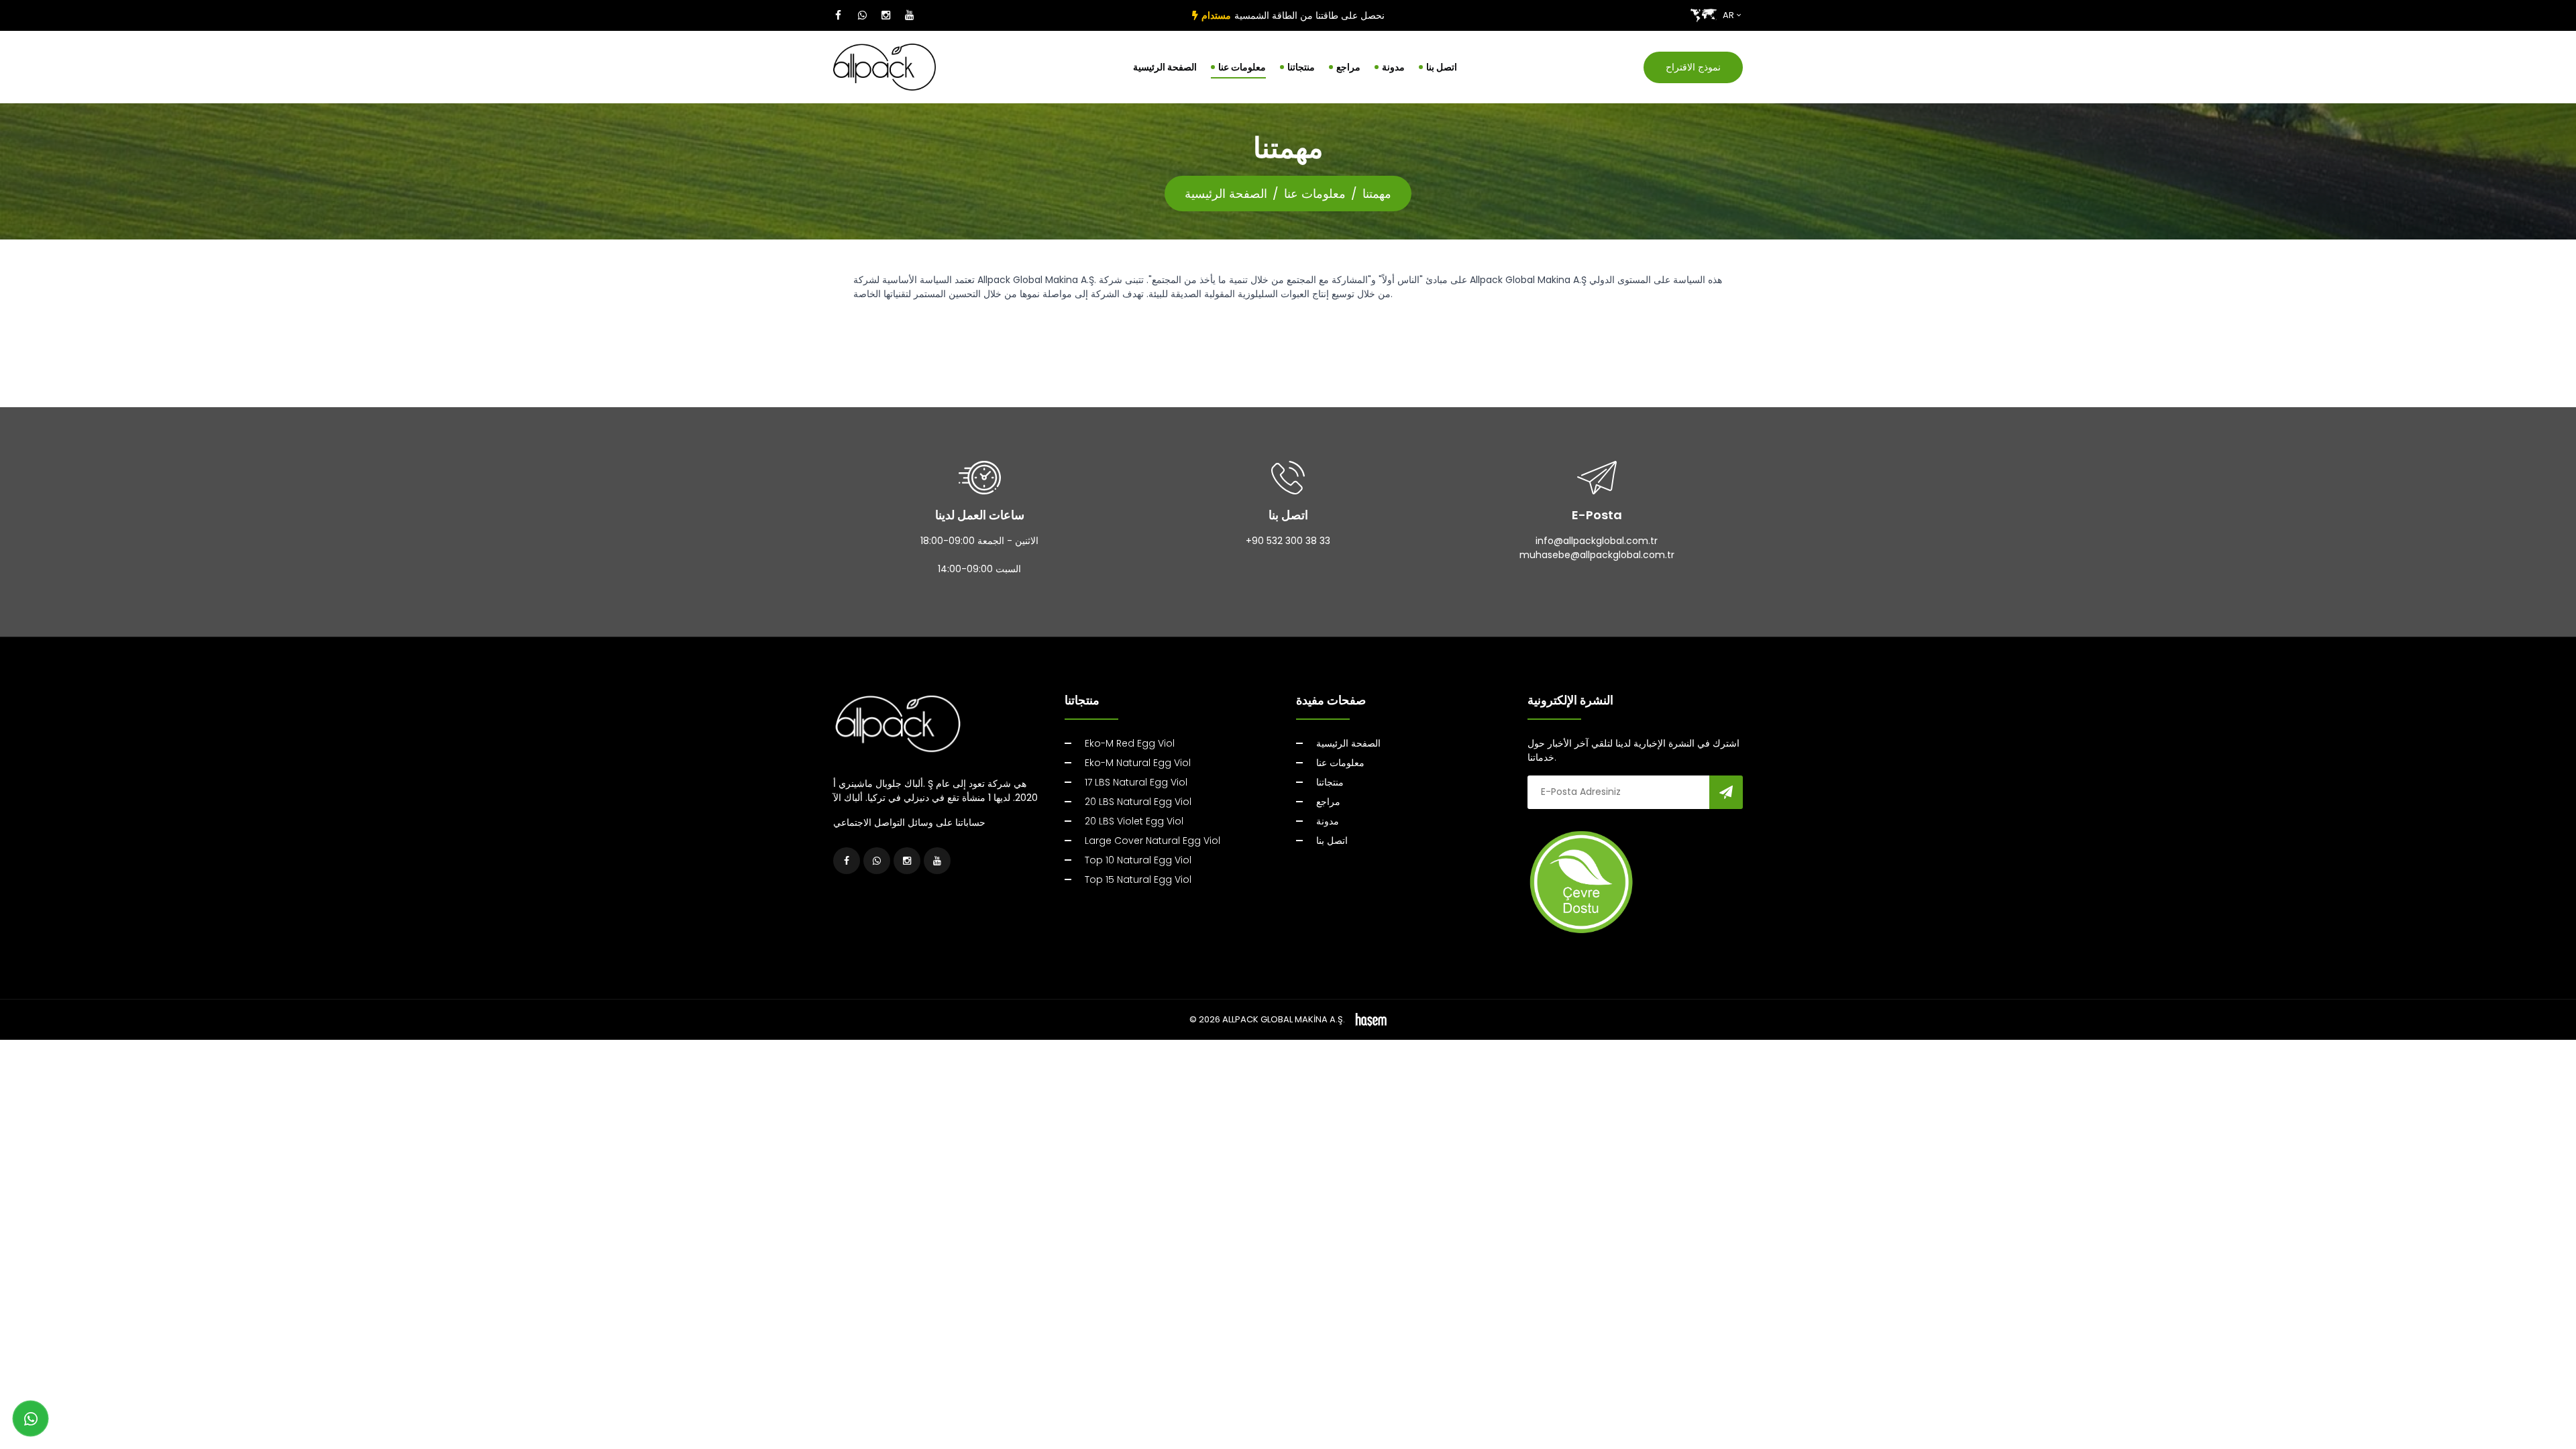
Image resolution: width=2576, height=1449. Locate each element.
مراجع (1348, 67)
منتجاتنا (1301, 67)
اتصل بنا (1442, 67)
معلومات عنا (1242, 67)
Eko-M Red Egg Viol (1130, 743)
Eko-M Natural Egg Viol (1138, 763)
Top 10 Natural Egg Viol (1138, 860)
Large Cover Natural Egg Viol (1152, 841)
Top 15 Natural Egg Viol (1138, 879)
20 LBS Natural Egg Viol (1138, 802)
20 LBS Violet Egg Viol (1134, 821)
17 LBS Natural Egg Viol (1136, 782)
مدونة (1393, 67)
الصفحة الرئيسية (1165, 67)
